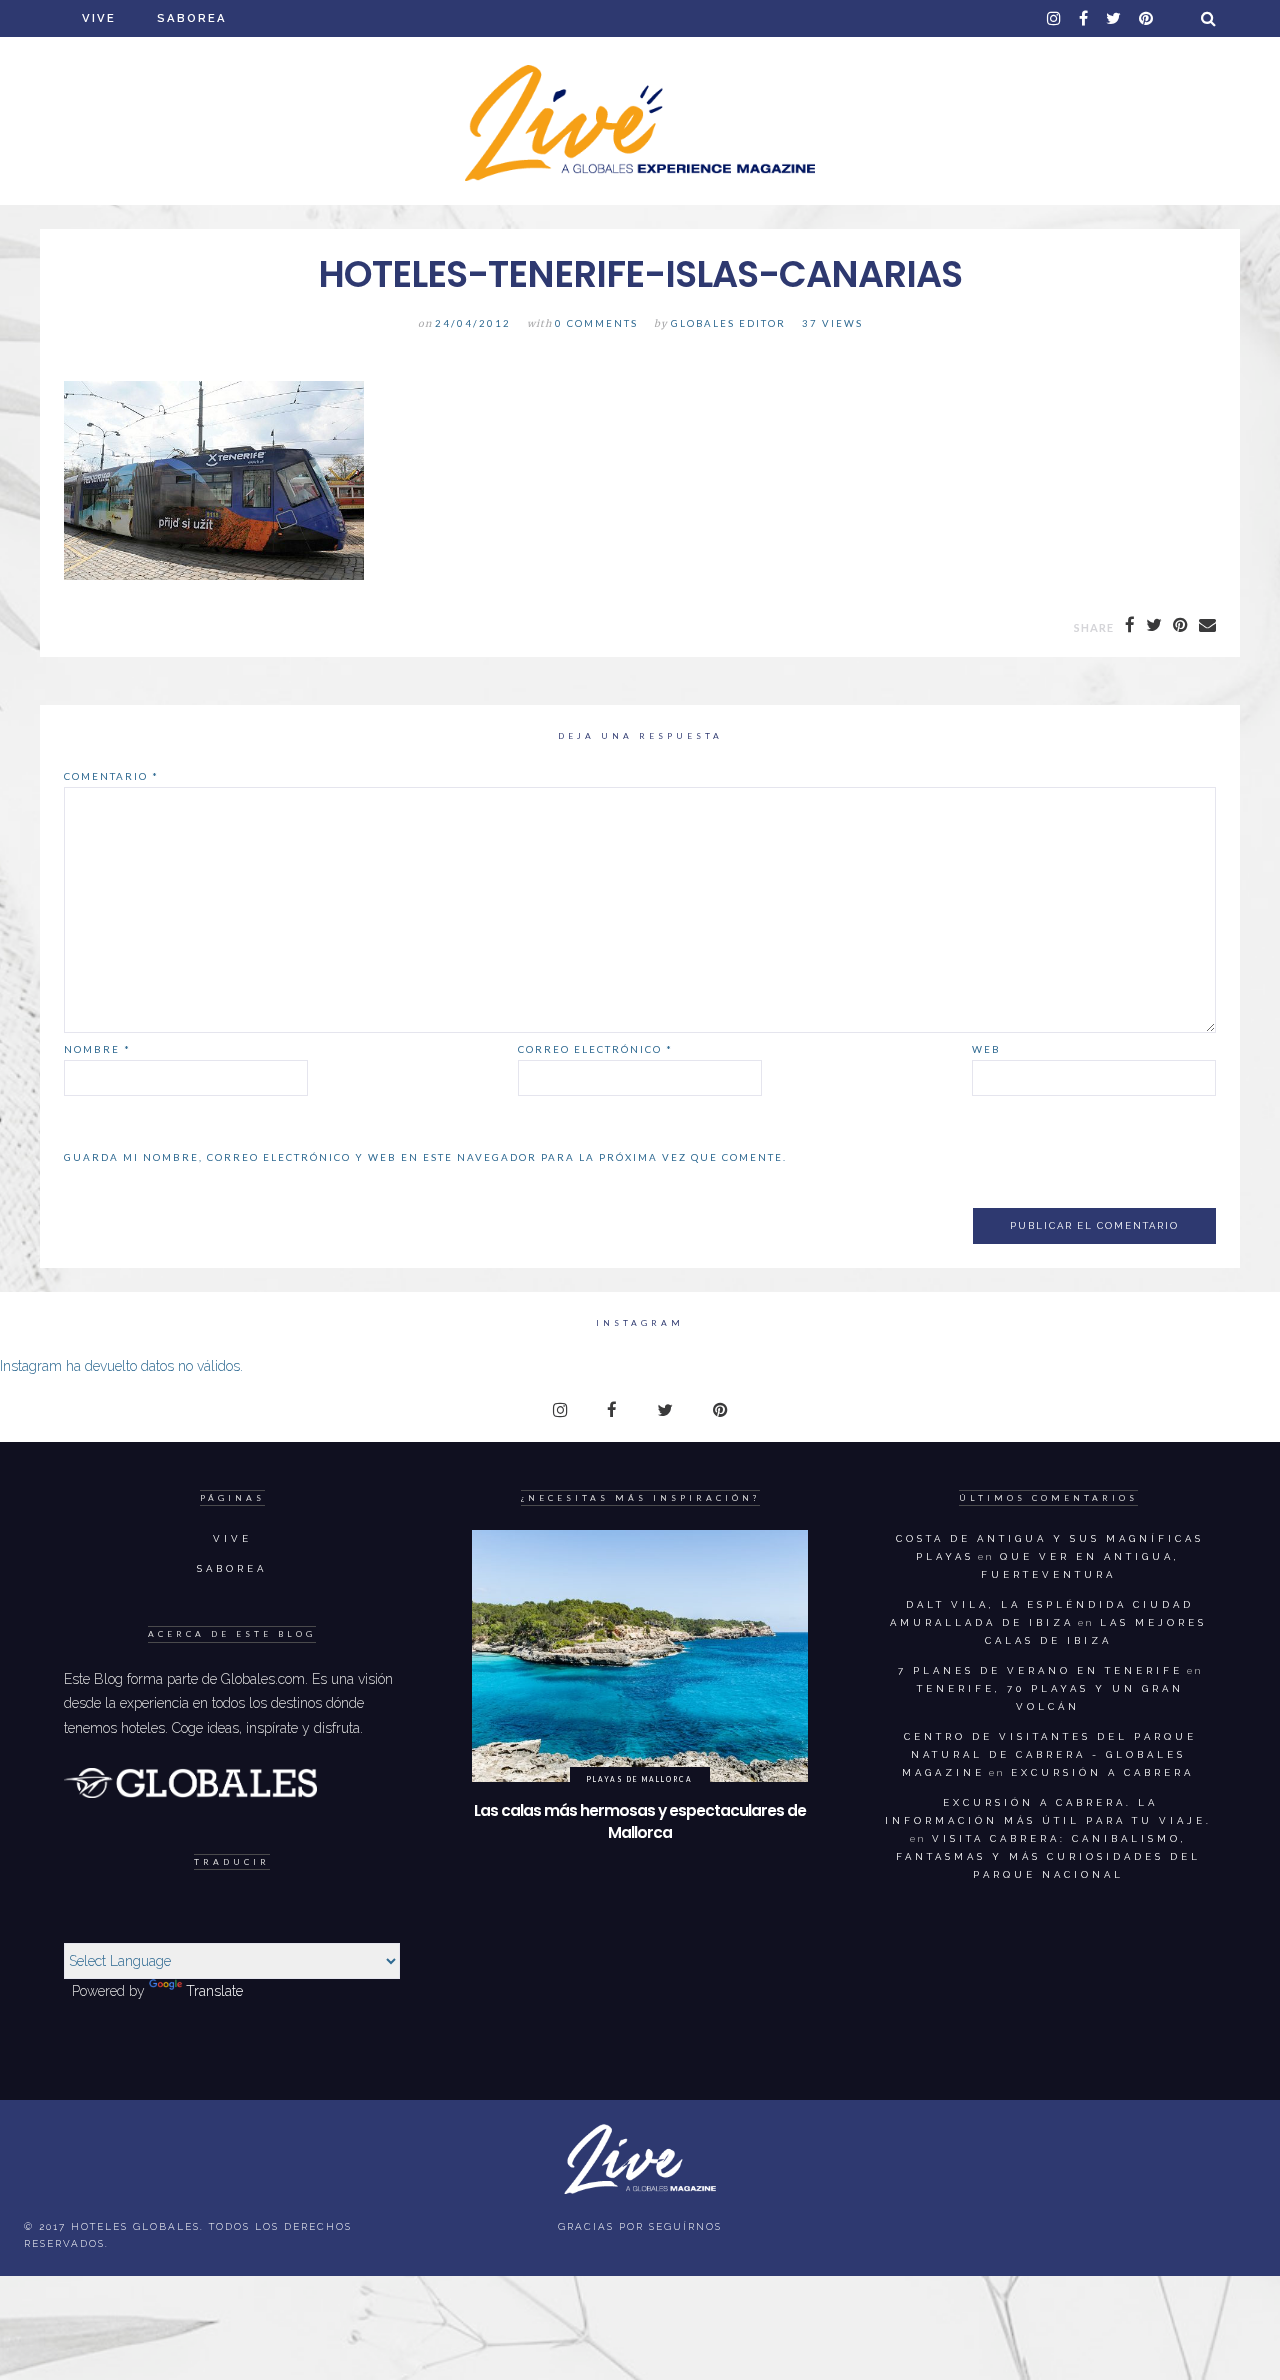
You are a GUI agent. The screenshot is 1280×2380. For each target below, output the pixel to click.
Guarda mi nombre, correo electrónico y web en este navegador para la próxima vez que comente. (425, 1157)
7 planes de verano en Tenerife (1040, 1670)
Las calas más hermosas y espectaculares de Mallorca (640, 1821)
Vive (99, 18)
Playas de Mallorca (639, 1779)
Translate (214, 1991)
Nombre (97, 1049)
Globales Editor (728, 323)
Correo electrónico (595, 1049)
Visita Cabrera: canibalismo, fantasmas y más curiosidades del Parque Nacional (1048, 1856)
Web (986, 1049)
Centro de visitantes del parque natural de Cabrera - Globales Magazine (1049, 1754)
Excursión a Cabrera (1102, 1772)
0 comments (596, 323)
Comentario (111, 776)
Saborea (192, 18)
